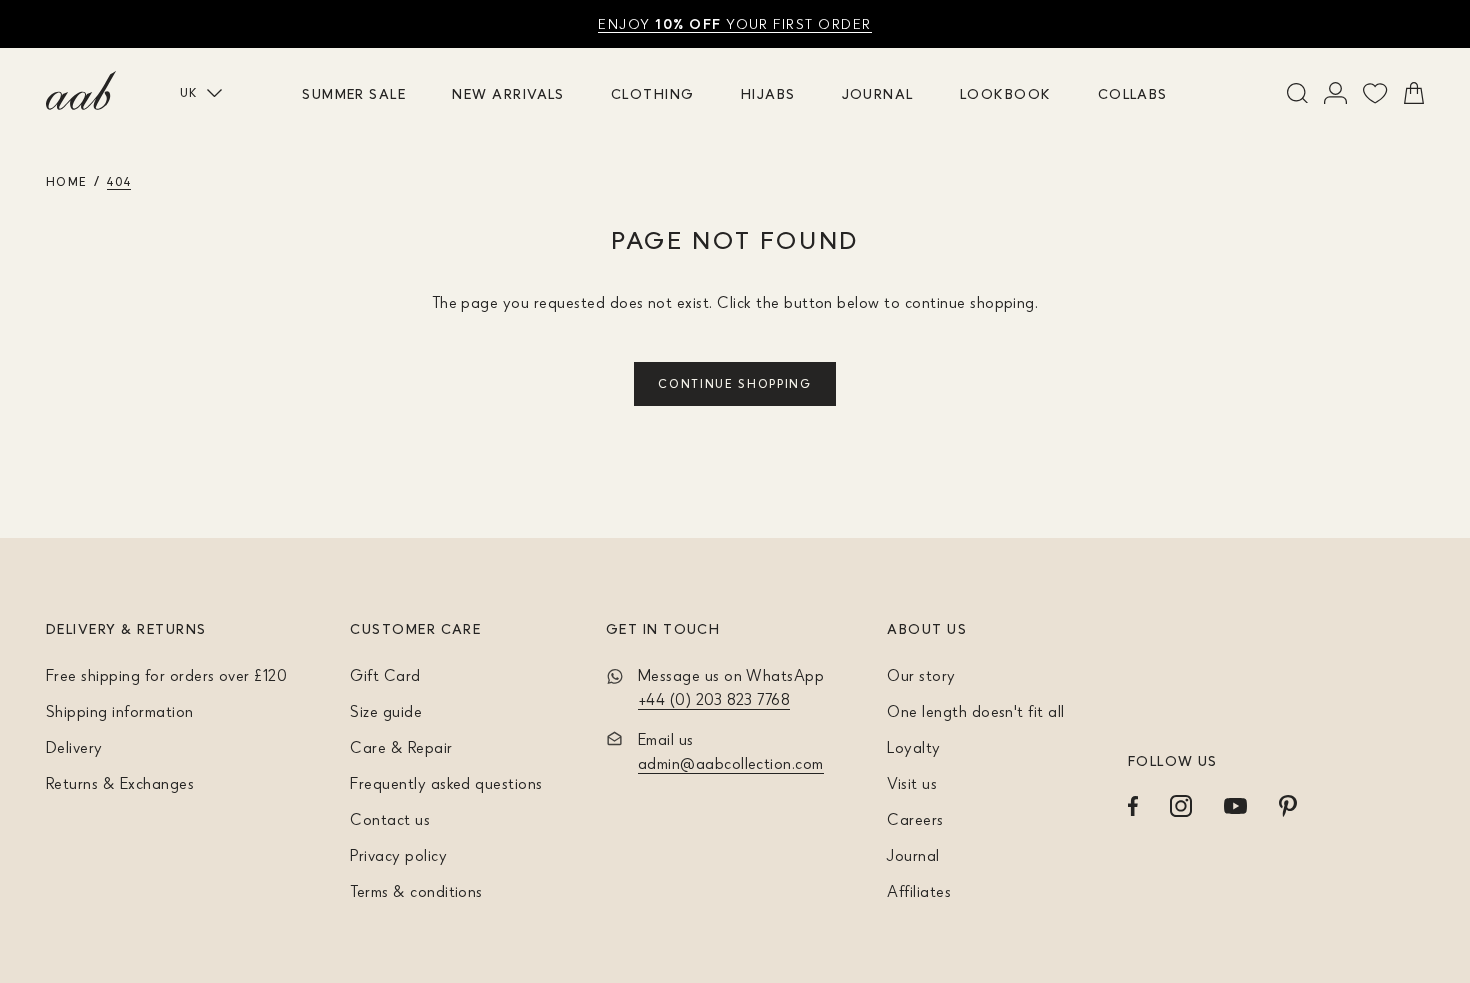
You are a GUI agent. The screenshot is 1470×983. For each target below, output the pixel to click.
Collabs (1133, 93)
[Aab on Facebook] (1133, 806)
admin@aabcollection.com (731, 763)
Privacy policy (398, 855)
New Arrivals (508, 93)
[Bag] (1414, 93)
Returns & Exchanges (120, 783)
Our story (921, 675)
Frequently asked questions (446, 783)
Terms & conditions (416, 891)
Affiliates (919, 891)
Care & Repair (401, 747)
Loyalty (913, 747)
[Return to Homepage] (81, 91)
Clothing (653, 93)
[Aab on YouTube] (1235, 806)
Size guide (386, 711)
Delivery (74, 747)
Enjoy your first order (734, 23)
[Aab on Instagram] (1181, 806)
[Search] (1297, 93)
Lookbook (1006, 93)
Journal (878, 93)
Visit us (912, 783)
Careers (915, 819)
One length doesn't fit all (975, 711)
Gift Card (385, 675)
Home (66, 181)
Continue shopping (735, 383)
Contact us (390, 819)
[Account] (1335, 93)
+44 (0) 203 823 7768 (714, 699)
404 (119, 181)
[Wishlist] (1375, 93)
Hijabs (768, 93)
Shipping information (120, 711)
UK (189, 92)
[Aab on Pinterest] (1288, 806)
